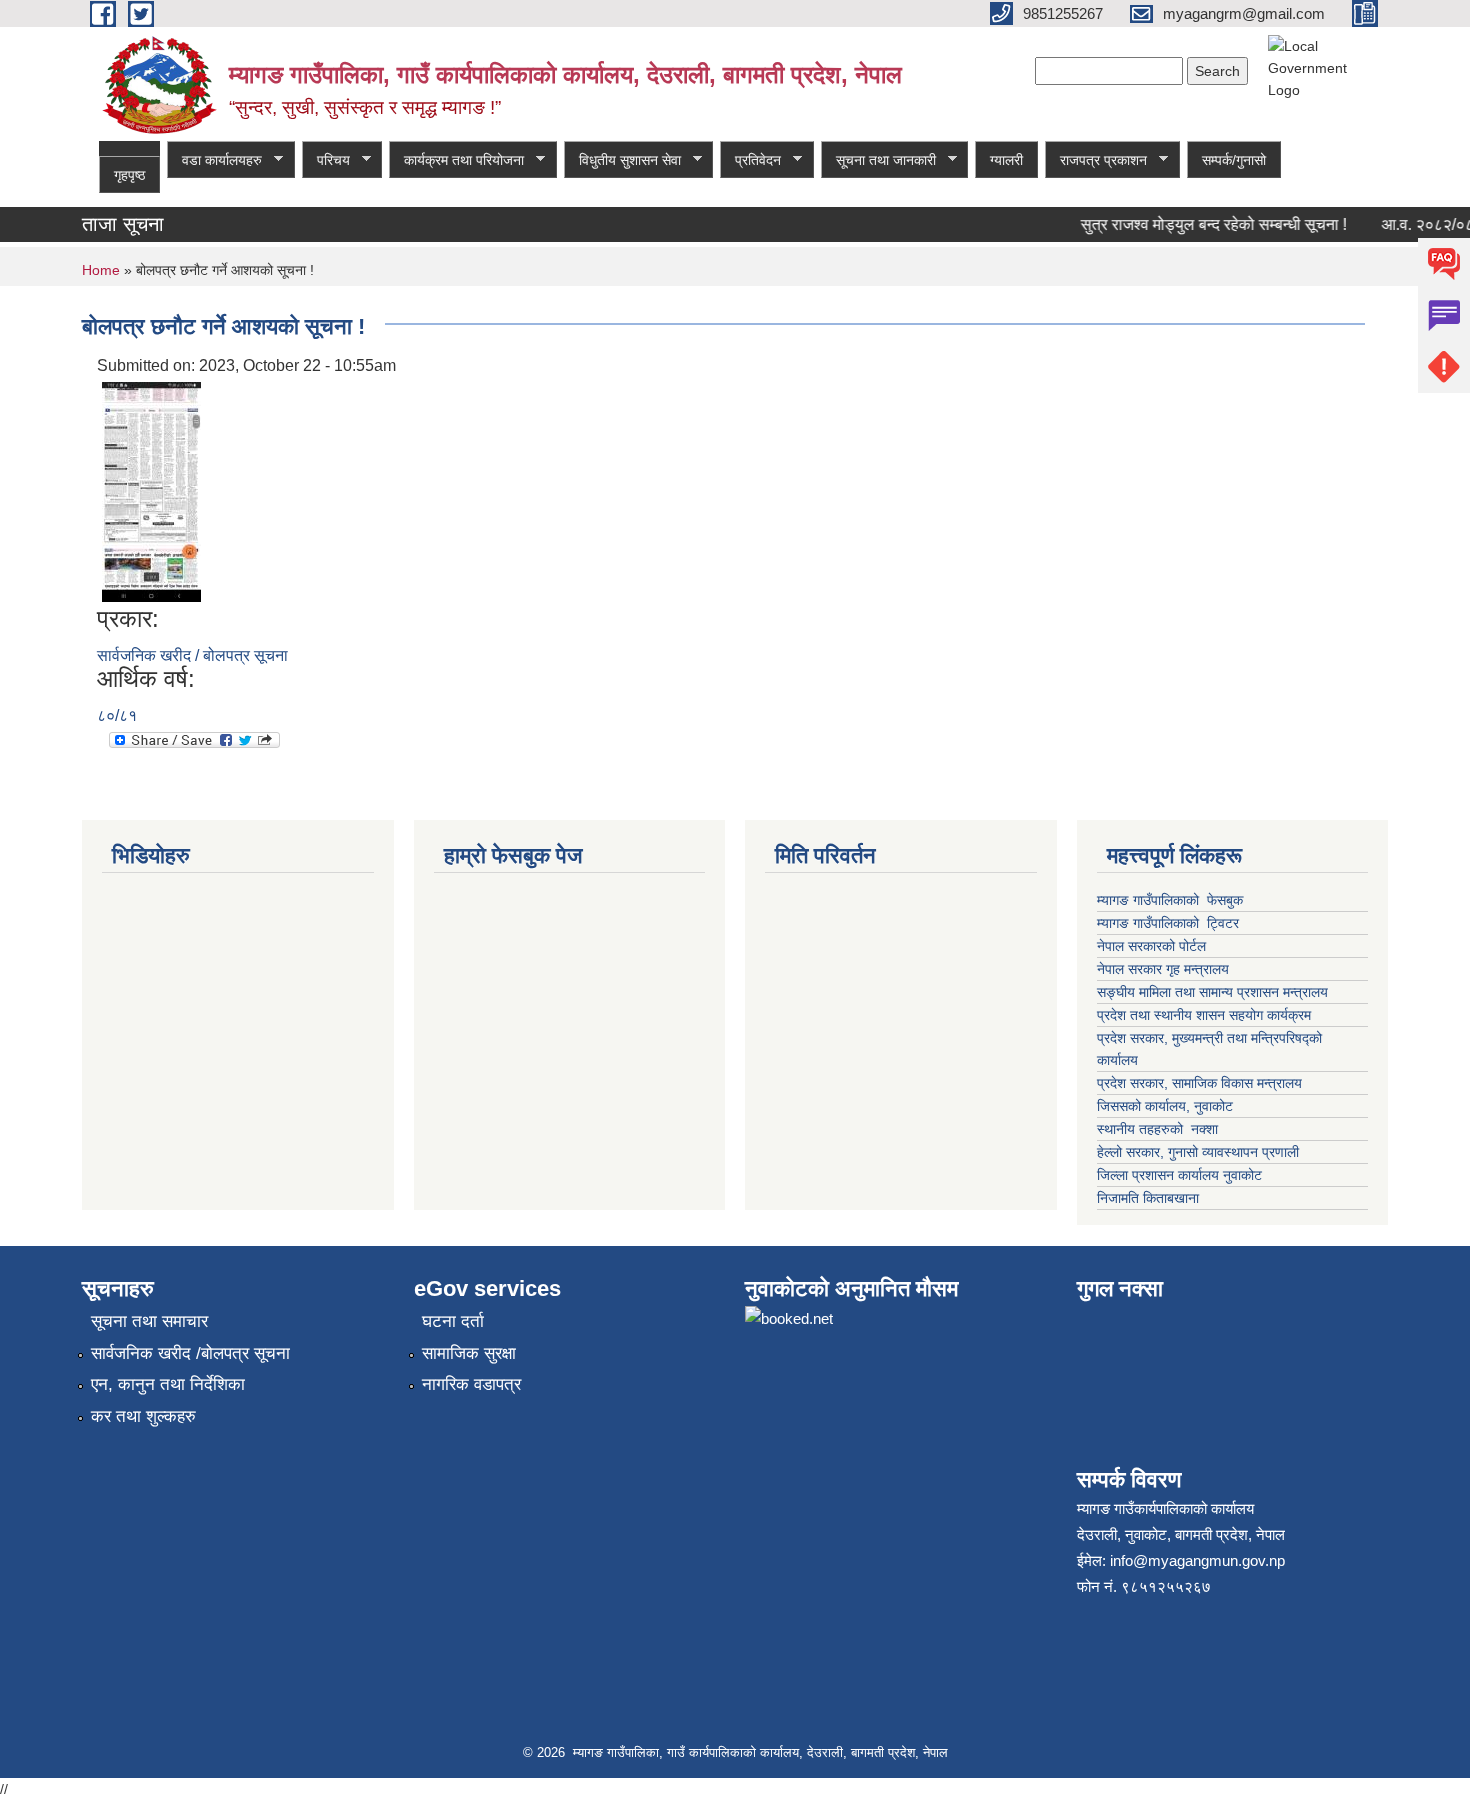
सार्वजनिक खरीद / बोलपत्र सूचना (192, 655)
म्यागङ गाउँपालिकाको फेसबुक (1170, 900)
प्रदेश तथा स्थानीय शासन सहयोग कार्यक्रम (1204, 1015)
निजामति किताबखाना (1148, 1198)
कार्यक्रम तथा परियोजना (456, 160)
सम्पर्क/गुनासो (1234, 160)
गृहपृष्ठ (129, 175)
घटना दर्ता (453, 1321)
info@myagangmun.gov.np (1197, 1560)
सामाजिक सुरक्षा (469, 1353)
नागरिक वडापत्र (471, 1384)
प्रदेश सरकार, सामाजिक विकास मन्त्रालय (1199, 1083)
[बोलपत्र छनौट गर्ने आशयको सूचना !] (151, 490)
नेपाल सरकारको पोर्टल (1153, 946)
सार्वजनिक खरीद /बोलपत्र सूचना (190, 1353)
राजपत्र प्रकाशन (1096, 160)
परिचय (326, 160)
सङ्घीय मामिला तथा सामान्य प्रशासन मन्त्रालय (1212, 992)
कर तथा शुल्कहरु (143, 1416)
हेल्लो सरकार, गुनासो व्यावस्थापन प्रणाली (1198, 1152)
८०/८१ (117, 715)
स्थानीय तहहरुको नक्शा (1157, 1129)
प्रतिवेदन (750, 160)
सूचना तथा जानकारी (878, 160)
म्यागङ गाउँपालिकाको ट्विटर (1170, 923)
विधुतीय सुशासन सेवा (622, 160)
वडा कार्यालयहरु (214, 160)
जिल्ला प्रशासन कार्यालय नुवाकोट (1179, 1175)
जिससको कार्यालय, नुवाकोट (1165, 1106)
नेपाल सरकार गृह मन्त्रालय (1163, 969)
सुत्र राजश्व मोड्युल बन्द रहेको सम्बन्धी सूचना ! (1200, 224)
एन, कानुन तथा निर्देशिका (168, 1384)
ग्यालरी (1006, 160)
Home (101, 270)
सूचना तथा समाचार (149, 1321)
